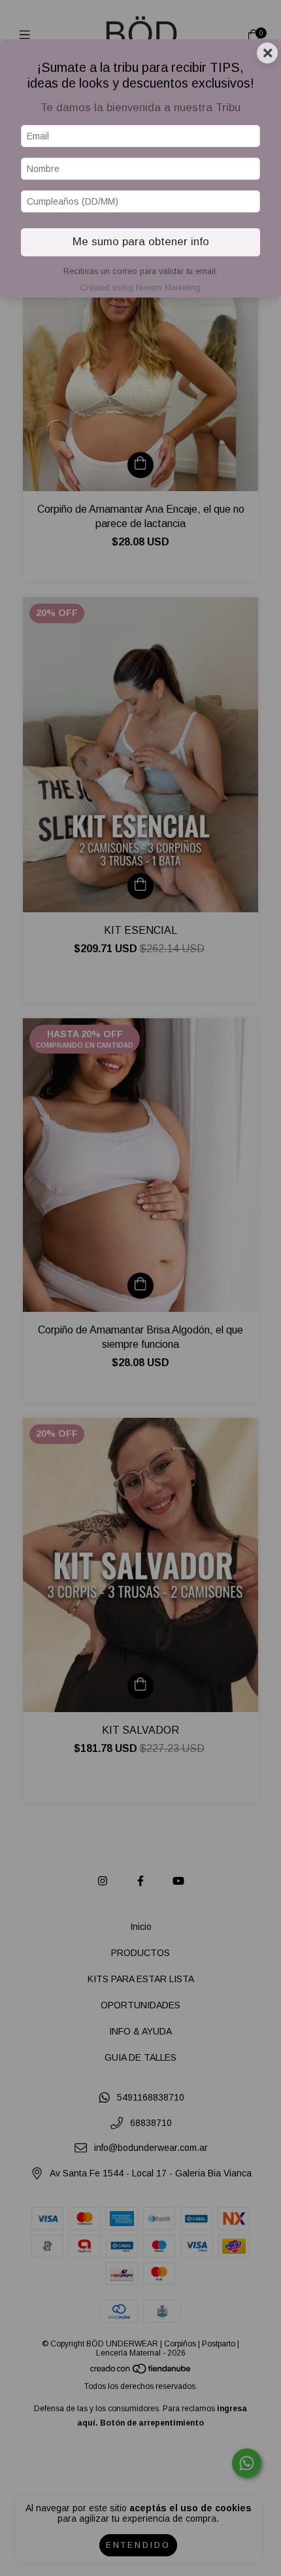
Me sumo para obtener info (141, 242)
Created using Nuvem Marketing (140, 287)
